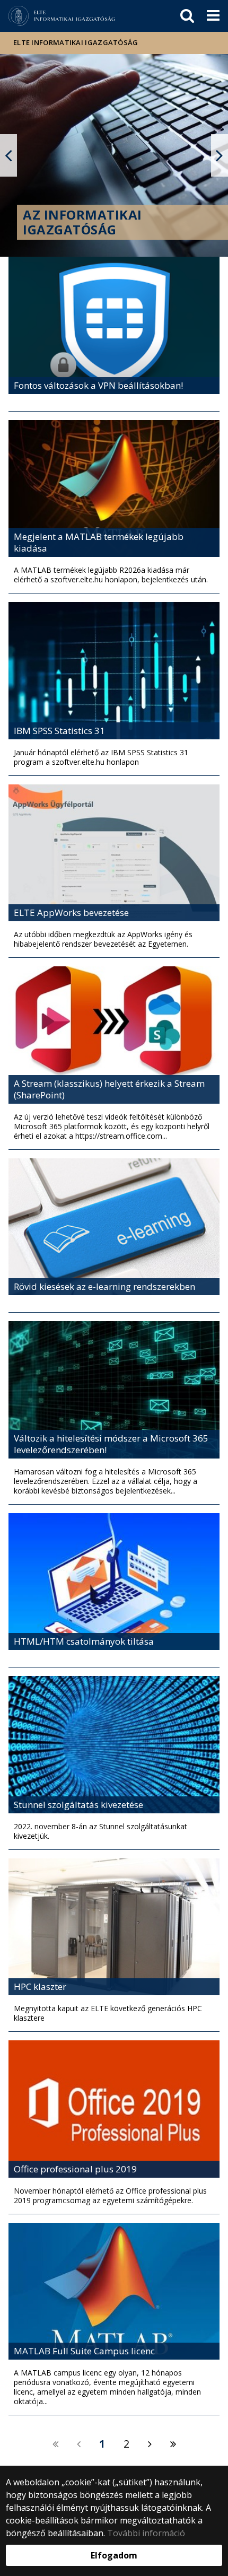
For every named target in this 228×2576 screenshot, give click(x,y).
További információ (146, 2533)
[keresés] (187, 16)
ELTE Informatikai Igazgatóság (76, 42)
